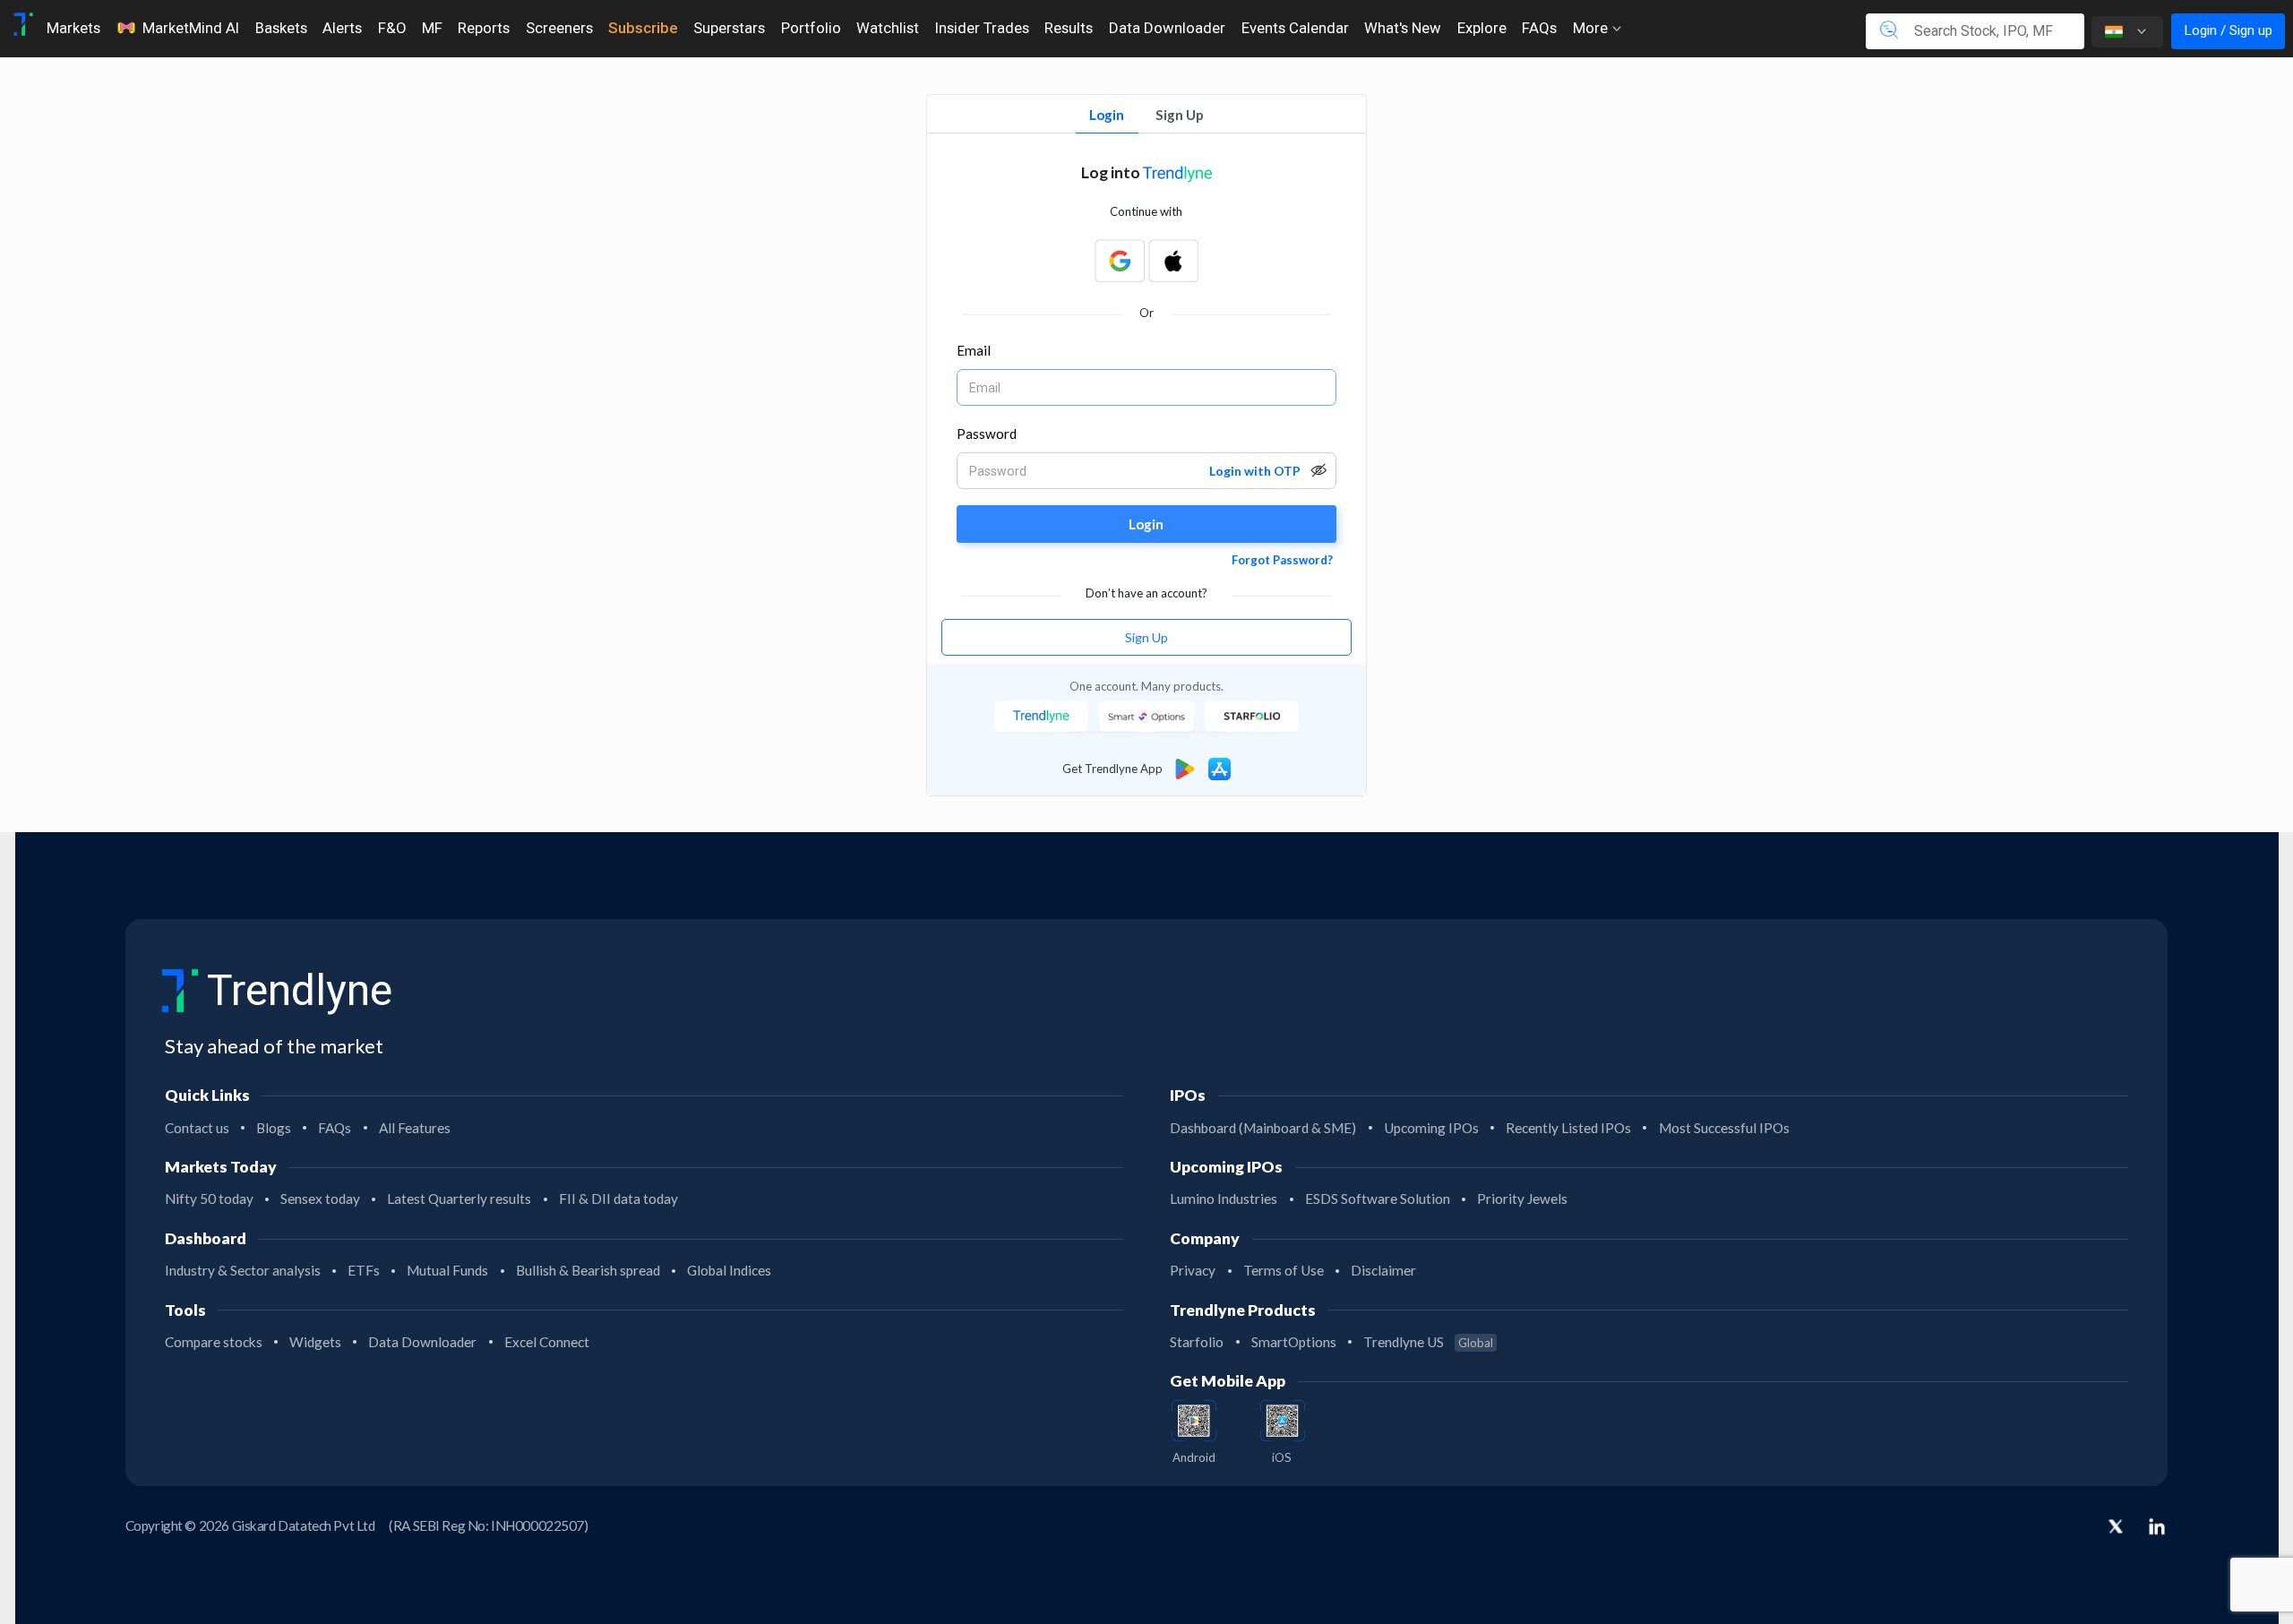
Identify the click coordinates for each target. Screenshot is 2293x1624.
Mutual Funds (447, 1270)
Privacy (1193, 1270)
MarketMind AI (191, 28)
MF (432, 28)
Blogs (274, 1128)
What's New (1403, 28)
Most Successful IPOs (1724, 1128)
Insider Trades (982, 28)
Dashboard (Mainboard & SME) (1263, 1128)
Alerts (342, 28)
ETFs (364, 1270)
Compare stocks (214, 1342)
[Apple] (1173, 261)
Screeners (559, 28)
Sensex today (320, 1199)
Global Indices (729, 1270)
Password (987, 434)
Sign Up (1180, 115)
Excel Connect (547, 1342)
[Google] (1120, 261)
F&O (392, 28)
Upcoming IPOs (1431, 1128)
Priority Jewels (1522, 1199)
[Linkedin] (2157, 1526)
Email (974, 350)
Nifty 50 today (209, 1199)
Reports (484, 28)
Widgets (315, 1342)
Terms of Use (1284, 1270)
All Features (415, 1128)
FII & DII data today (618, 1199)
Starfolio (1197, 1342)
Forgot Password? (1282, 560)
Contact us (197, 1128)
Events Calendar (1295, 28)
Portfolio (811, 28)
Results (1069, 28)
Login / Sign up (2228, 30)
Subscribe (643, 28)
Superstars (729, 28)
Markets (73, 28)
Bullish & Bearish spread (588, 1270)
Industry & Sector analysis (243, 1270)
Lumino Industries (1224, 1199)
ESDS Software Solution (1378, 1199)
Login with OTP (1255, 471)
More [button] (1592, 28)
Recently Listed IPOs (1568, 1128)
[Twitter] (2116, 1528)
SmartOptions (1294, 1342)
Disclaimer (1383, 1270)
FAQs (1539, 28)
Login (1107, 115)
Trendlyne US (1428, 1342)
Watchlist (888, 28)
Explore (1482, 28)
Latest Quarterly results (459, 1199)
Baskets (281, 28)
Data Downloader (1167, 28)
